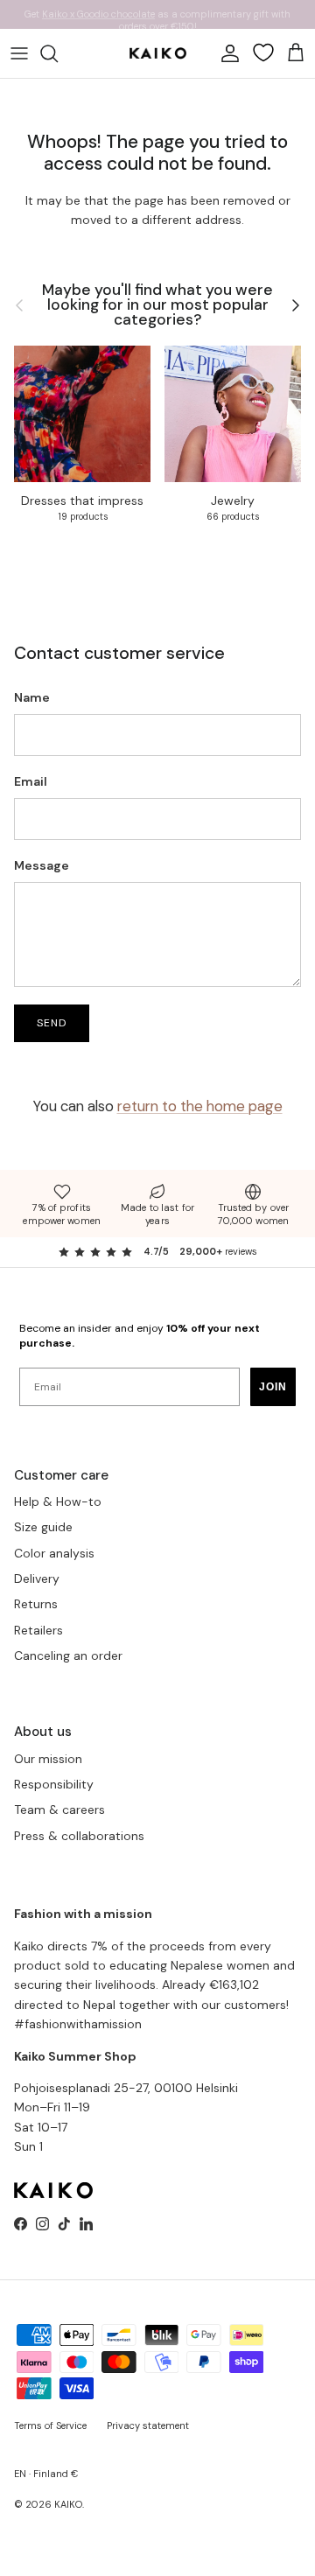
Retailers (38, 1630)
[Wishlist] (263, 52)
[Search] (58, 53)
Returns (36, 1604)
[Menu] (19, 53)
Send (52, 1023)
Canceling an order (68, 1655)
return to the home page (200, 1106)
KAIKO (68, 2504)
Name (32, 697)
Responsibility (54, 1784)
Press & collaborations (79, 1836)
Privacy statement (148, 2425)
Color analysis (54, 1553)
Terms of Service (50, 2425)
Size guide (43, 1527)
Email (31, 781)
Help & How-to (58, 1501)
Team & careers (59, 1809)
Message (42, 865)
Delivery (37, 1578)
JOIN (273, 1387)
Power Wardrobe (77, 21)
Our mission (48, 1759)
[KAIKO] (158, 53)
